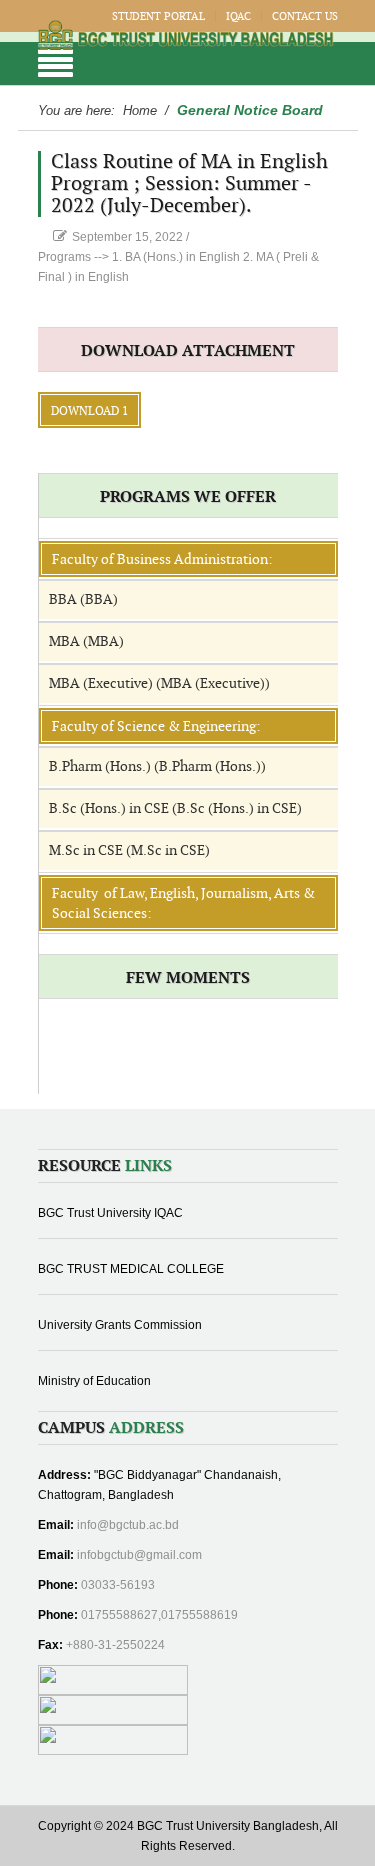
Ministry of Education (94, 1381)
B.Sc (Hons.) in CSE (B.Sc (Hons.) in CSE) (175, 808)
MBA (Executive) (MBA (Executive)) (159, 683)
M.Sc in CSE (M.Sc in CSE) (129, 850)
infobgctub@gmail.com (139, 1555)
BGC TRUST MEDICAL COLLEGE (131, 1269)
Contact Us (305, 16)
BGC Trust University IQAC (110, 1213)
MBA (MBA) (86, 641)
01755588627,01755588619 (159, 1615)
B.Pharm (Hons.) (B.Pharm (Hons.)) (157, 766)
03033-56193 (118, 1585)
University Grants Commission (120, 1325)
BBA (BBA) (83, 599)
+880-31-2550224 (115, 1645)
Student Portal (158, 16)
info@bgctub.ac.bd (128, 1525)
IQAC (238, 16)
